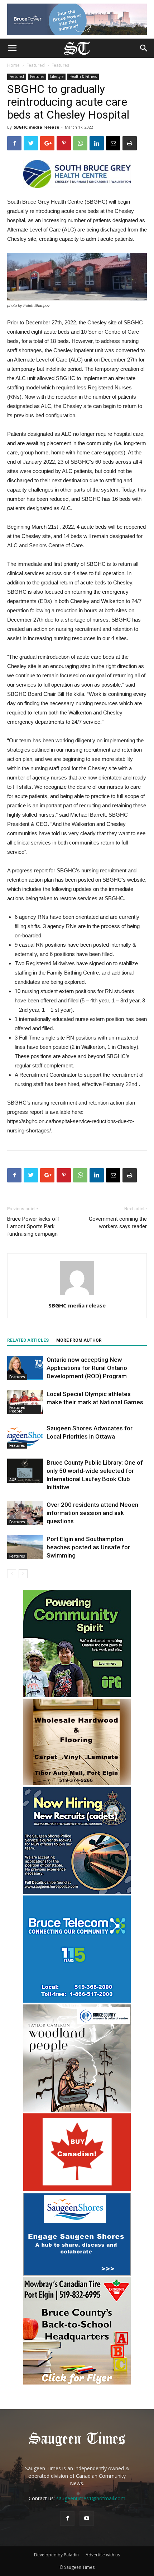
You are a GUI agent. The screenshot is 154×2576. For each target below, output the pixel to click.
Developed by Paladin (56, 2555)
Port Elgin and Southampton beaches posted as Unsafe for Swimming (88, 1547)
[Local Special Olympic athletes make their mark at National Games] (25, 1402)
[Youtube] (87, 2518)
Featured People (17, 1409)
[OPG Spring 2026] (77, 1695)
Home (13, 65)
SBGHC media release (36, 127)
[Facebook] (67, 2518)
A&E (13, 1480)
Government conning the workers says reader (118, 1223)
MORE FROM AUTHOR (79, 1340)
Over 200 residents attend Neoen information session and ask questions (92, 1513)
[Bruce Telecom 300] (77, 2001)
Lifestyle (57, 76)
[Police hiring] (77, 1892)
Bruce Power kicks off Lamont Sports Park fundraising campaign (33, 1226)
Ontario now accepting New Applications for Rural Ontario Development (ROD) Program (87, 1368)
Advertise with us (103, 2555)
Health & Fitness (83, 76)
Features (60, 65)
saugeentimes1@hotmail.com (91, 2498)
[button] (144, 48)
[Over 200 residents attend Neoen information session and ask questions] (25, 1513)
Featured (36, 65)
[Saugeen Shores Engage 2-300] (77, 2274)
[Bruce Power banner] (77, 19)
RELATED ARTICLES (28, 1340)
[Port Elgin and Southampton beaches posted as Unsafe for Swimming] (25, 1547)
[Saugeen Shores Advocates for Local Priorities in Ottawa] (25, 1437)
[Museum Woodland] (77, 2110)
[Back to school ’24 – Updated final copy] (77, 2383)
